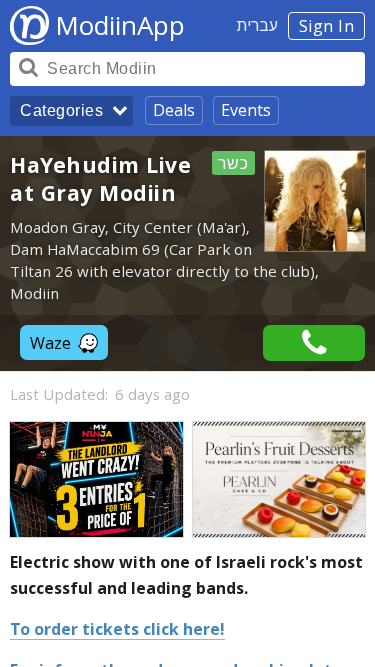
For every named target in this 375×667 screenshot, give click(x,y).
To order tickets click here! (117, 629)
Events (246, 110)
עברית (257, 25)
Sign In (327, 26)
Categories (61, 110)
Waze (50, 343)
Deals (174, 110)
